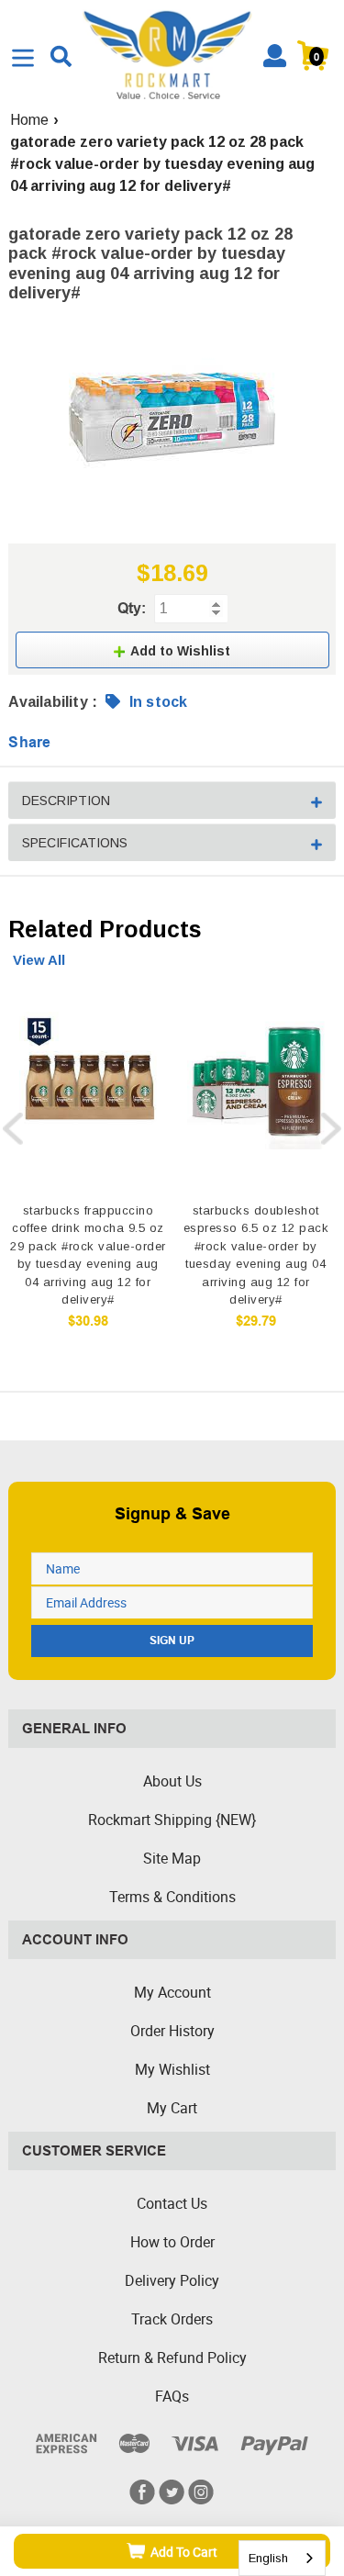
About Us (172, 1781)
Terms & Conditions (172, 1897)
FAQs (172, 2396)
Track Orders (172, 2319)
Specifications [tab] (75, 843)
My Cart (172, 2108)
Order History (172, 2031)
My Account (172, 1992)
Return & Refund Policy (172, 2358)
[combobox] (282, 2558)
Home (29, 120)
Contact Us (172, 2203)
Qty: (132, 608)
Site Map (172, 1858)
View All (39, 960)
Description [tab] (66, 801)
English (268, 2558)
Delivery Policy (172, 2280)
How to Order (172, 2242)
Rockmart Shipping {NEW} (172, 1820)
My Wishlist (172, 2069)
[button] (172, 650)
